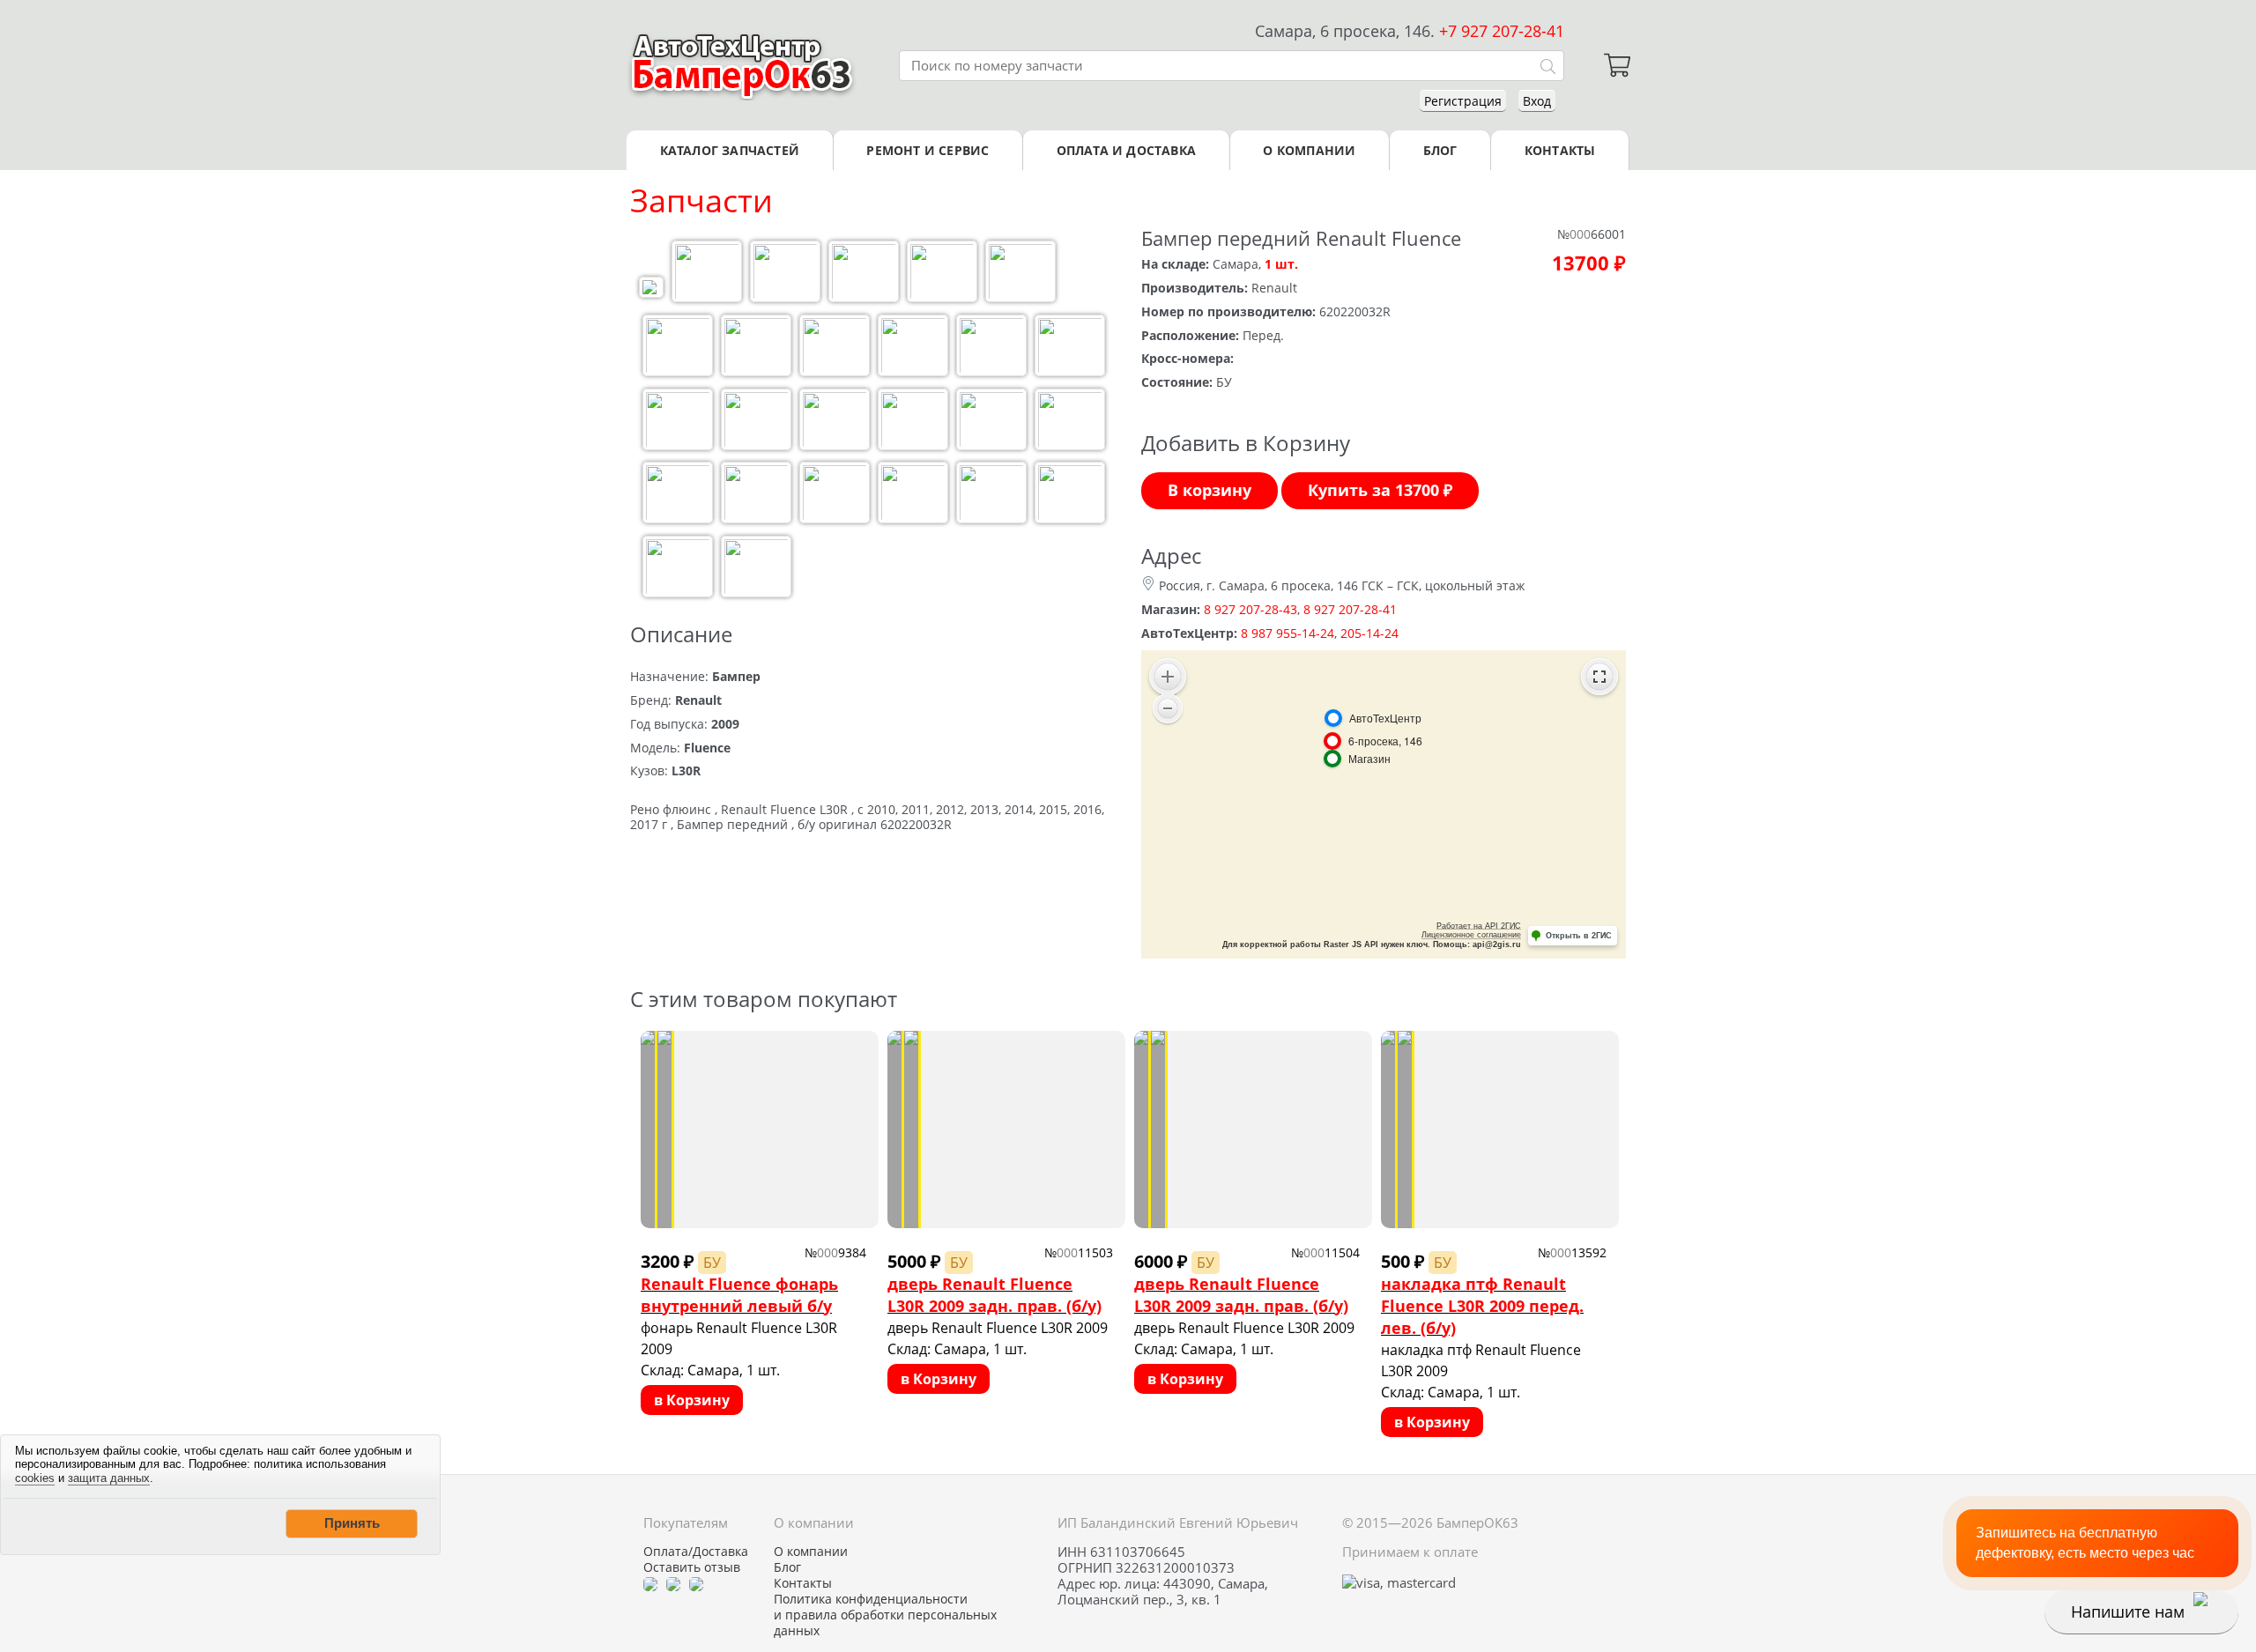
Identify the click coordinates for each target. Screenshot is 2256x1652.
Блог (1440, 150)
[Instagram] (696, 1583)
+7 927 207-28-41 (1502, 31)
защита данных (109, 1478)
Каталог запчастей (730, 150)
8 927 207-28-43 (1250, 609)
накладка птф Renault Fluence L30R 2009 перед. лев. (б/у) (1482, 1306)
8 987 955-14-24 (1288, 633)
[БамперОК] (742, 65)
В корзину (1210, 490)
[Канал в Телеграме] (650, 1583)
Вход (1537, 101)
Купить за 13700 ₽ (1380, 490)
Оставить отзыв (692, 1567)
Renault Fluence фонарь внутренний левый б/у (739, 1295)
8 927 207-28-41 (1350, 609)
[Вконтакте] (673, 1583)
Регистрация (1463, 101)
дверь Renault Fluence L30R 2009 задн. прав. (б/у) (994, 1295)
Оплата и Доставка (1126, 150)
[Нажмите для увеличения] (651, 289)
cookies (35, 1478)
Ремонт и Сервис (928, 150)
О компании (1309, 150)
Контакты (1560, 150)
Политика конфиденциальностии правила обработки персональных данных (885, 1615)
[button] (352, 1523)
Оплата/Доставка (696, 1552)
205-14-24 (1369, 633)
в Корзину (692, 1400)
